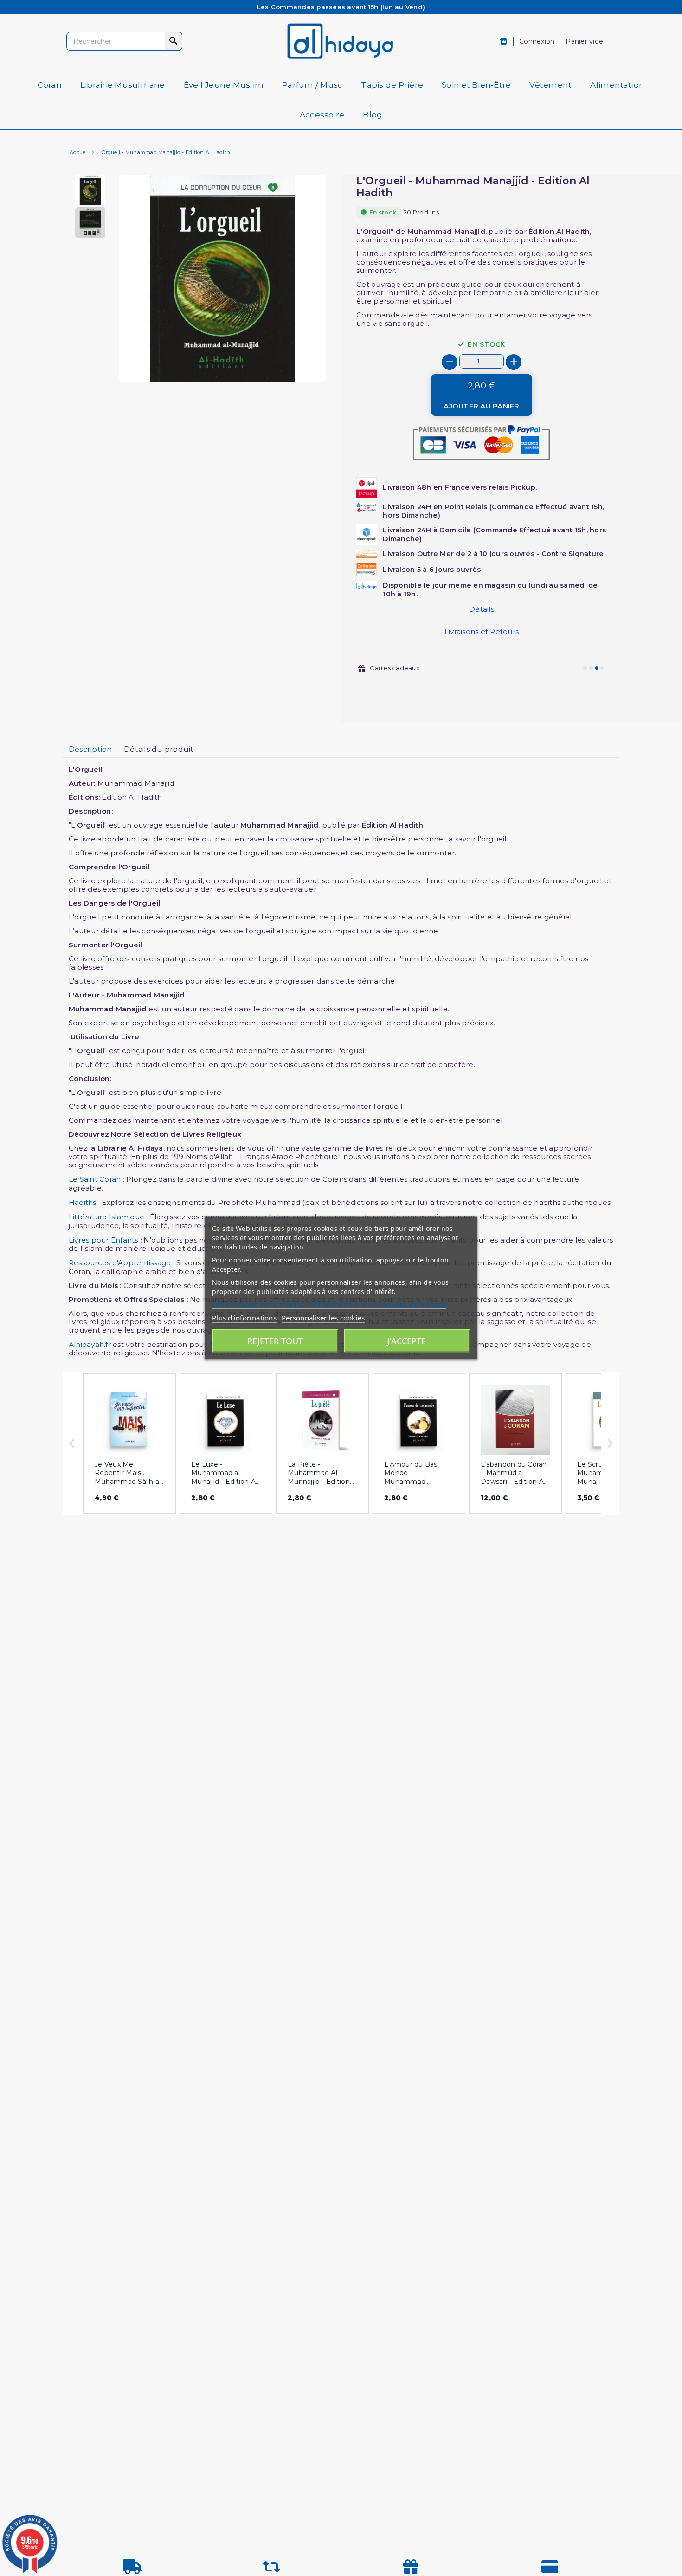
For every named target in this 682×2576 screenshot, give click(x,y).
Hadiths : (84, 1202)
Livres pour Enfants (104, 1240)
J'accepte (407, 1341)
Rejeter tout (275, 1341)
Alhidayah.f (88, 1344)
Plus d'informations (244, 1318)
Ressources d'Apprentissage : (122, 1263)
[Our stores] (504, 42)
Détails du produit (159, 749)
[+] (514, 362)
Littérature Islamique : (108, 1217)
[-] (450, 362)
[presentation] (287, 359)
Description (90, 749)
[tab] (90, 750)
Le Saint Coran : (97, 1179)
